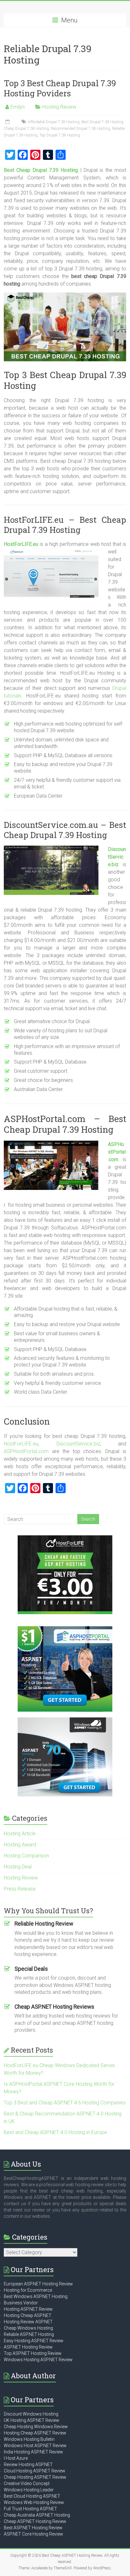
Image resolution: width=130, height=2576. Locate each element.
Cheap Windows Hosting (28, 2328)
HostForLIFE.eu (21, 1444)
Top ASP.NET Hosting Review (33, 2353)
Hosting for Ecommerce (28, 2290)
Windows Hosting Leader (29, 2490)
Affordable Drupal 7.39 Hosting (54, 122)
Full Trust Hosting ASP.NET (30, 2509)
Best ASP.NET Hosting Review (33, 2528)
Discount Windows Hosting (31, 2414)
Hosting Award (20, 1845)
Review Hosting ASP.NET (28, 2464)
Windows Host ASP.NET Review (35, 2446)
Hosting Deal (18, 1867)
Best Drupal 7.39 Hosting (102, 122)
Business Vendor (21, 2303)
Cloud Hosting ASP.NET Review (35, 2471)
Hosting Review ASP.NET (28, 2322)
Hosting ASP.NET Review (28, 2309)
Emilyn (18, 107)
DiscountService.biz (117, 857)
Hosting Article (20, 1834)
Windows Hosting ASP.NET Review (38, 2360)
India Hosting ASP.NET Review (33, 2452)
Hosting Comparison (26, 1856)
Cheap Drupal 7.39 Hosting (26, 129)
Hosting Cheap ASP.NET (28, 2315)
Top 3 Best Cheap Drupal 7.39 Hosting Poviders (60, 88)
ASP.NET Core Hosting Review (33, 2534)
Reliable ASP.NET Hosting (29, 2334)
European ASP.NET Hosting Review (38, 2284)
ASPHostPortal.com (117, 1152)
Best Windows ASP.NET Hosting (36, 2296)
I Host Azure (16, 2458)
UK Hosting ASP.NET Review (32, 2420)
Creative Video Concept (27, 2483)
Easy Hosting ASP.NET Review (34, 2341)
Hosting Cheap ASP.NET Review (35, 2433)
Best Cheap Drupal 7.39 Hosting (41, 170)
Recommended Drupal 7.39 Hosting (80, 129)
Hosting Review (59, 107)
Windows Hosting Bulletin (29, 2439)
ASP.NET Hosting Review (28, 2347)
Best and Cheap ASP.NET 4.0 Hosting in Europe (55, 2132)
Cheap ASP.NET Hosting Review (35, 2521)
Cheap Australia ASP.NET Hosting (37, 2515)
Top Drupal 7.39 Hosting (60, 135)
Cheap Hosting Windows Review (36, 2427)
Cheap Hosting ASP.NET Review (35, 2477)
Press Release (20, 1889)
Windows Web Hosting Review (34, 2502)
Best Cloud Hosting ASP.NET (32, 2496)
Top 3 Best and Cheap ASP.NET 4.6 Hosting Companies (65, 2103)
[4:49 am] (8, 122)
